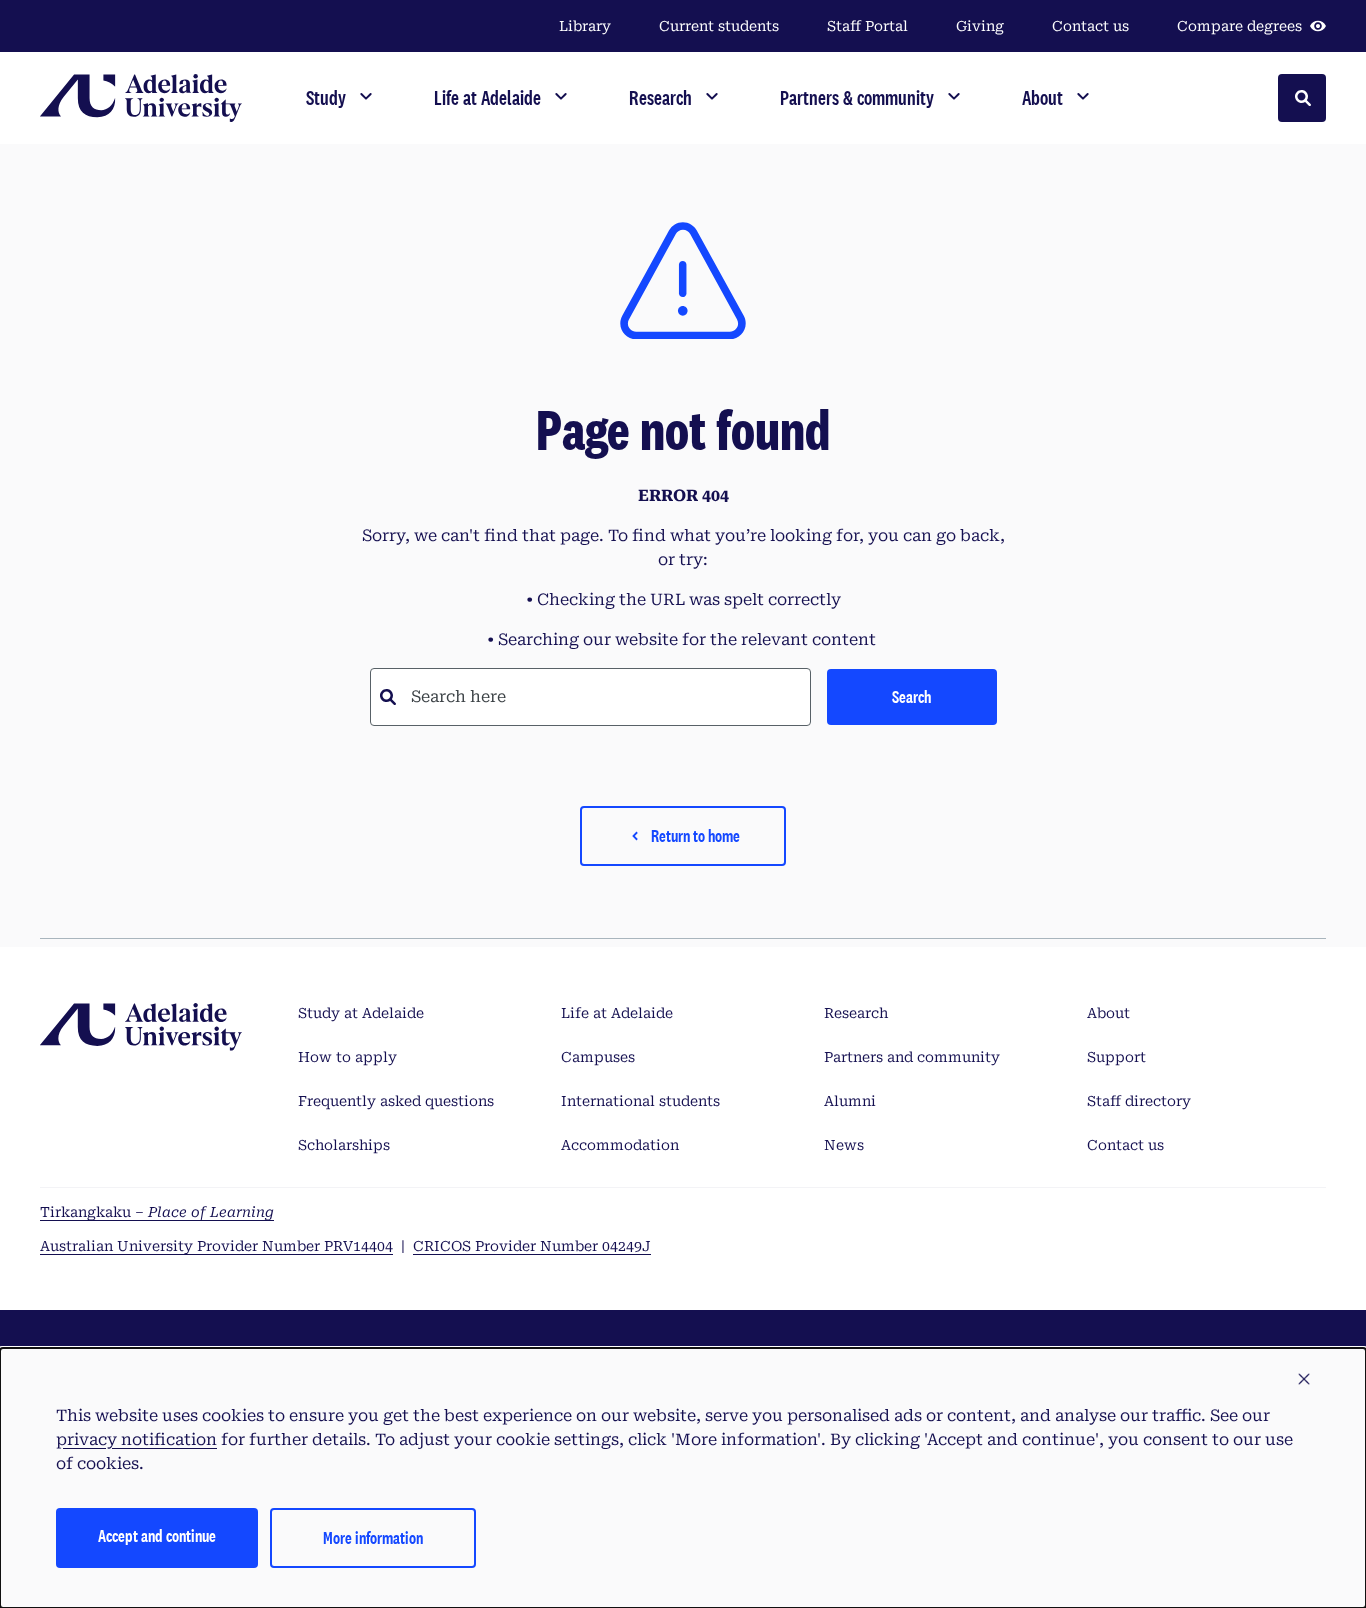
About (1108, 1013)
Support (1116, 1057)
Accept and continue (157, 1535)
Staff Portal (867, 26)
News (844, 1145)
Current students (719, 26)
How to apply (347, 1057)
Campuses (598, 1057)
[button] (1304, 1380)
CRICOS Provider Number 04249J (532, 1246)
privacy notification (136, 1439)
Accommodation (620, 1145)
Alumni (850, 1101)
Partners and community (912, 1057)
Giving (980, 26)
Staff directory (1139, 1101)
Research (856, 1013)
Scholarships (344, 1145)
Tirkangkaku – (157, 1212)
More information (373, 1537)
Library (585, 26)
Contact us (1090, 26)
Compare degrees (1239, 26)
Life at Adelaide (617, 1013)
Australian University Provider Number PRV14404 (216, 1246)
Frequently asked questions (396, 1101)
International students (640, 1101)
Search (911, 696)
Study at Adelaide (361, 1013)
